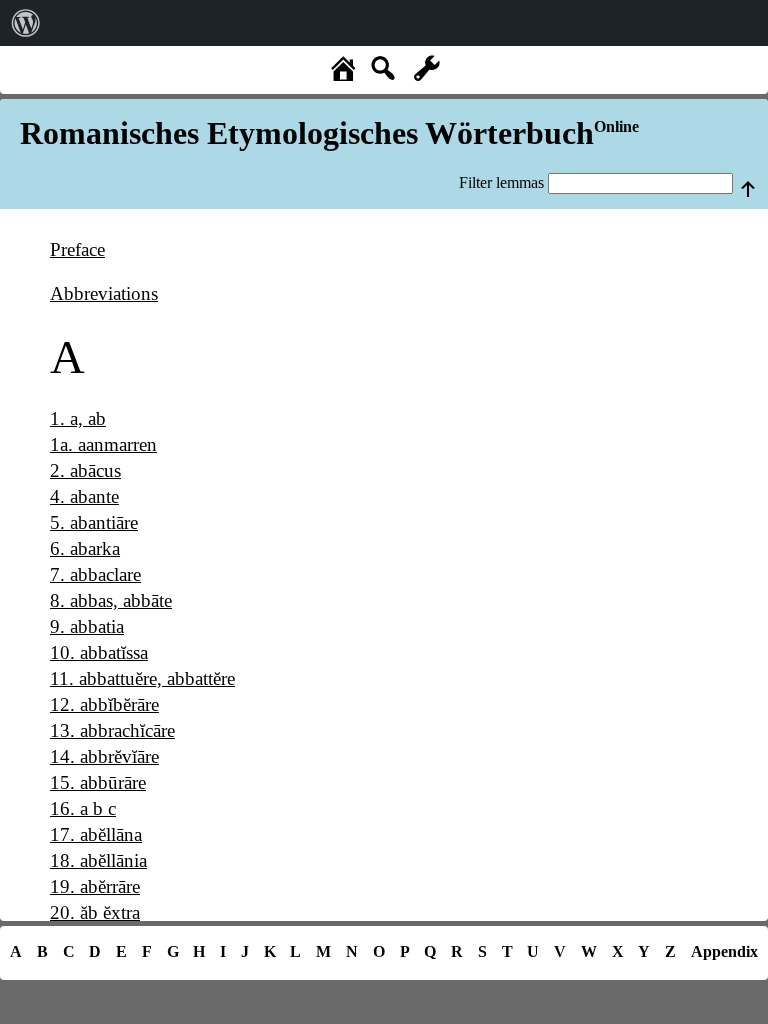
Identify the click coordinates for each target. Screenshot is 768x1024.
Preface (77, 249)
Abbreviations (104, 293)
